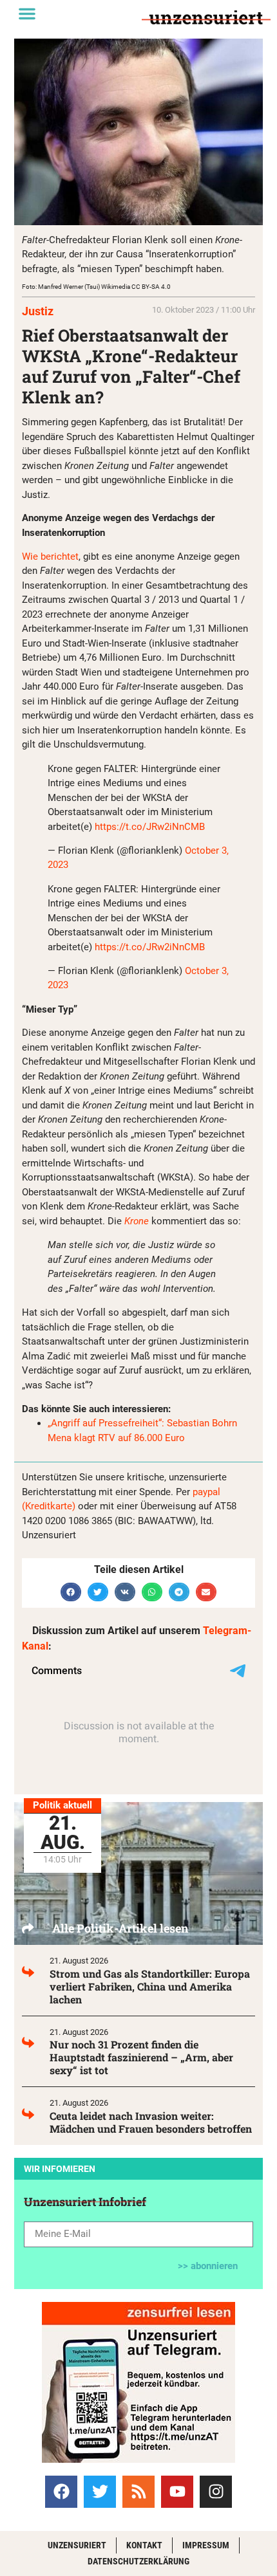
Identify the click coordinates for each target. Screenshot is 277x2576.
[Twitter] (100, 2492)
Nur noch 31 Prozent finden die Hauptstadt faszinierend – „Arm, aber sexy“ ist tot (141, 2057)
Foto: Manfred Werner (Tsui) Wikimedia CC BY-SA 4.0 (96, 287)
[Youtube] (177, 2492)
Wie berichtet (50, 557)
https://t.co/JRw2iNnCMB (150, 827)
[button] (27, 14)
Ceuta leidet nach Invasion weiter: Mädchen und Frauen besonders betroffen (151, 2122)
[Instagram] (216, 2492)
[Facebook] (61, 2492)
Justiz (38, 311)
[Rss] (138, 2492)
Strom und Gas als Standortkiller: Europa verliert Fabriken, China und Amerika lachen (150, 1986)
